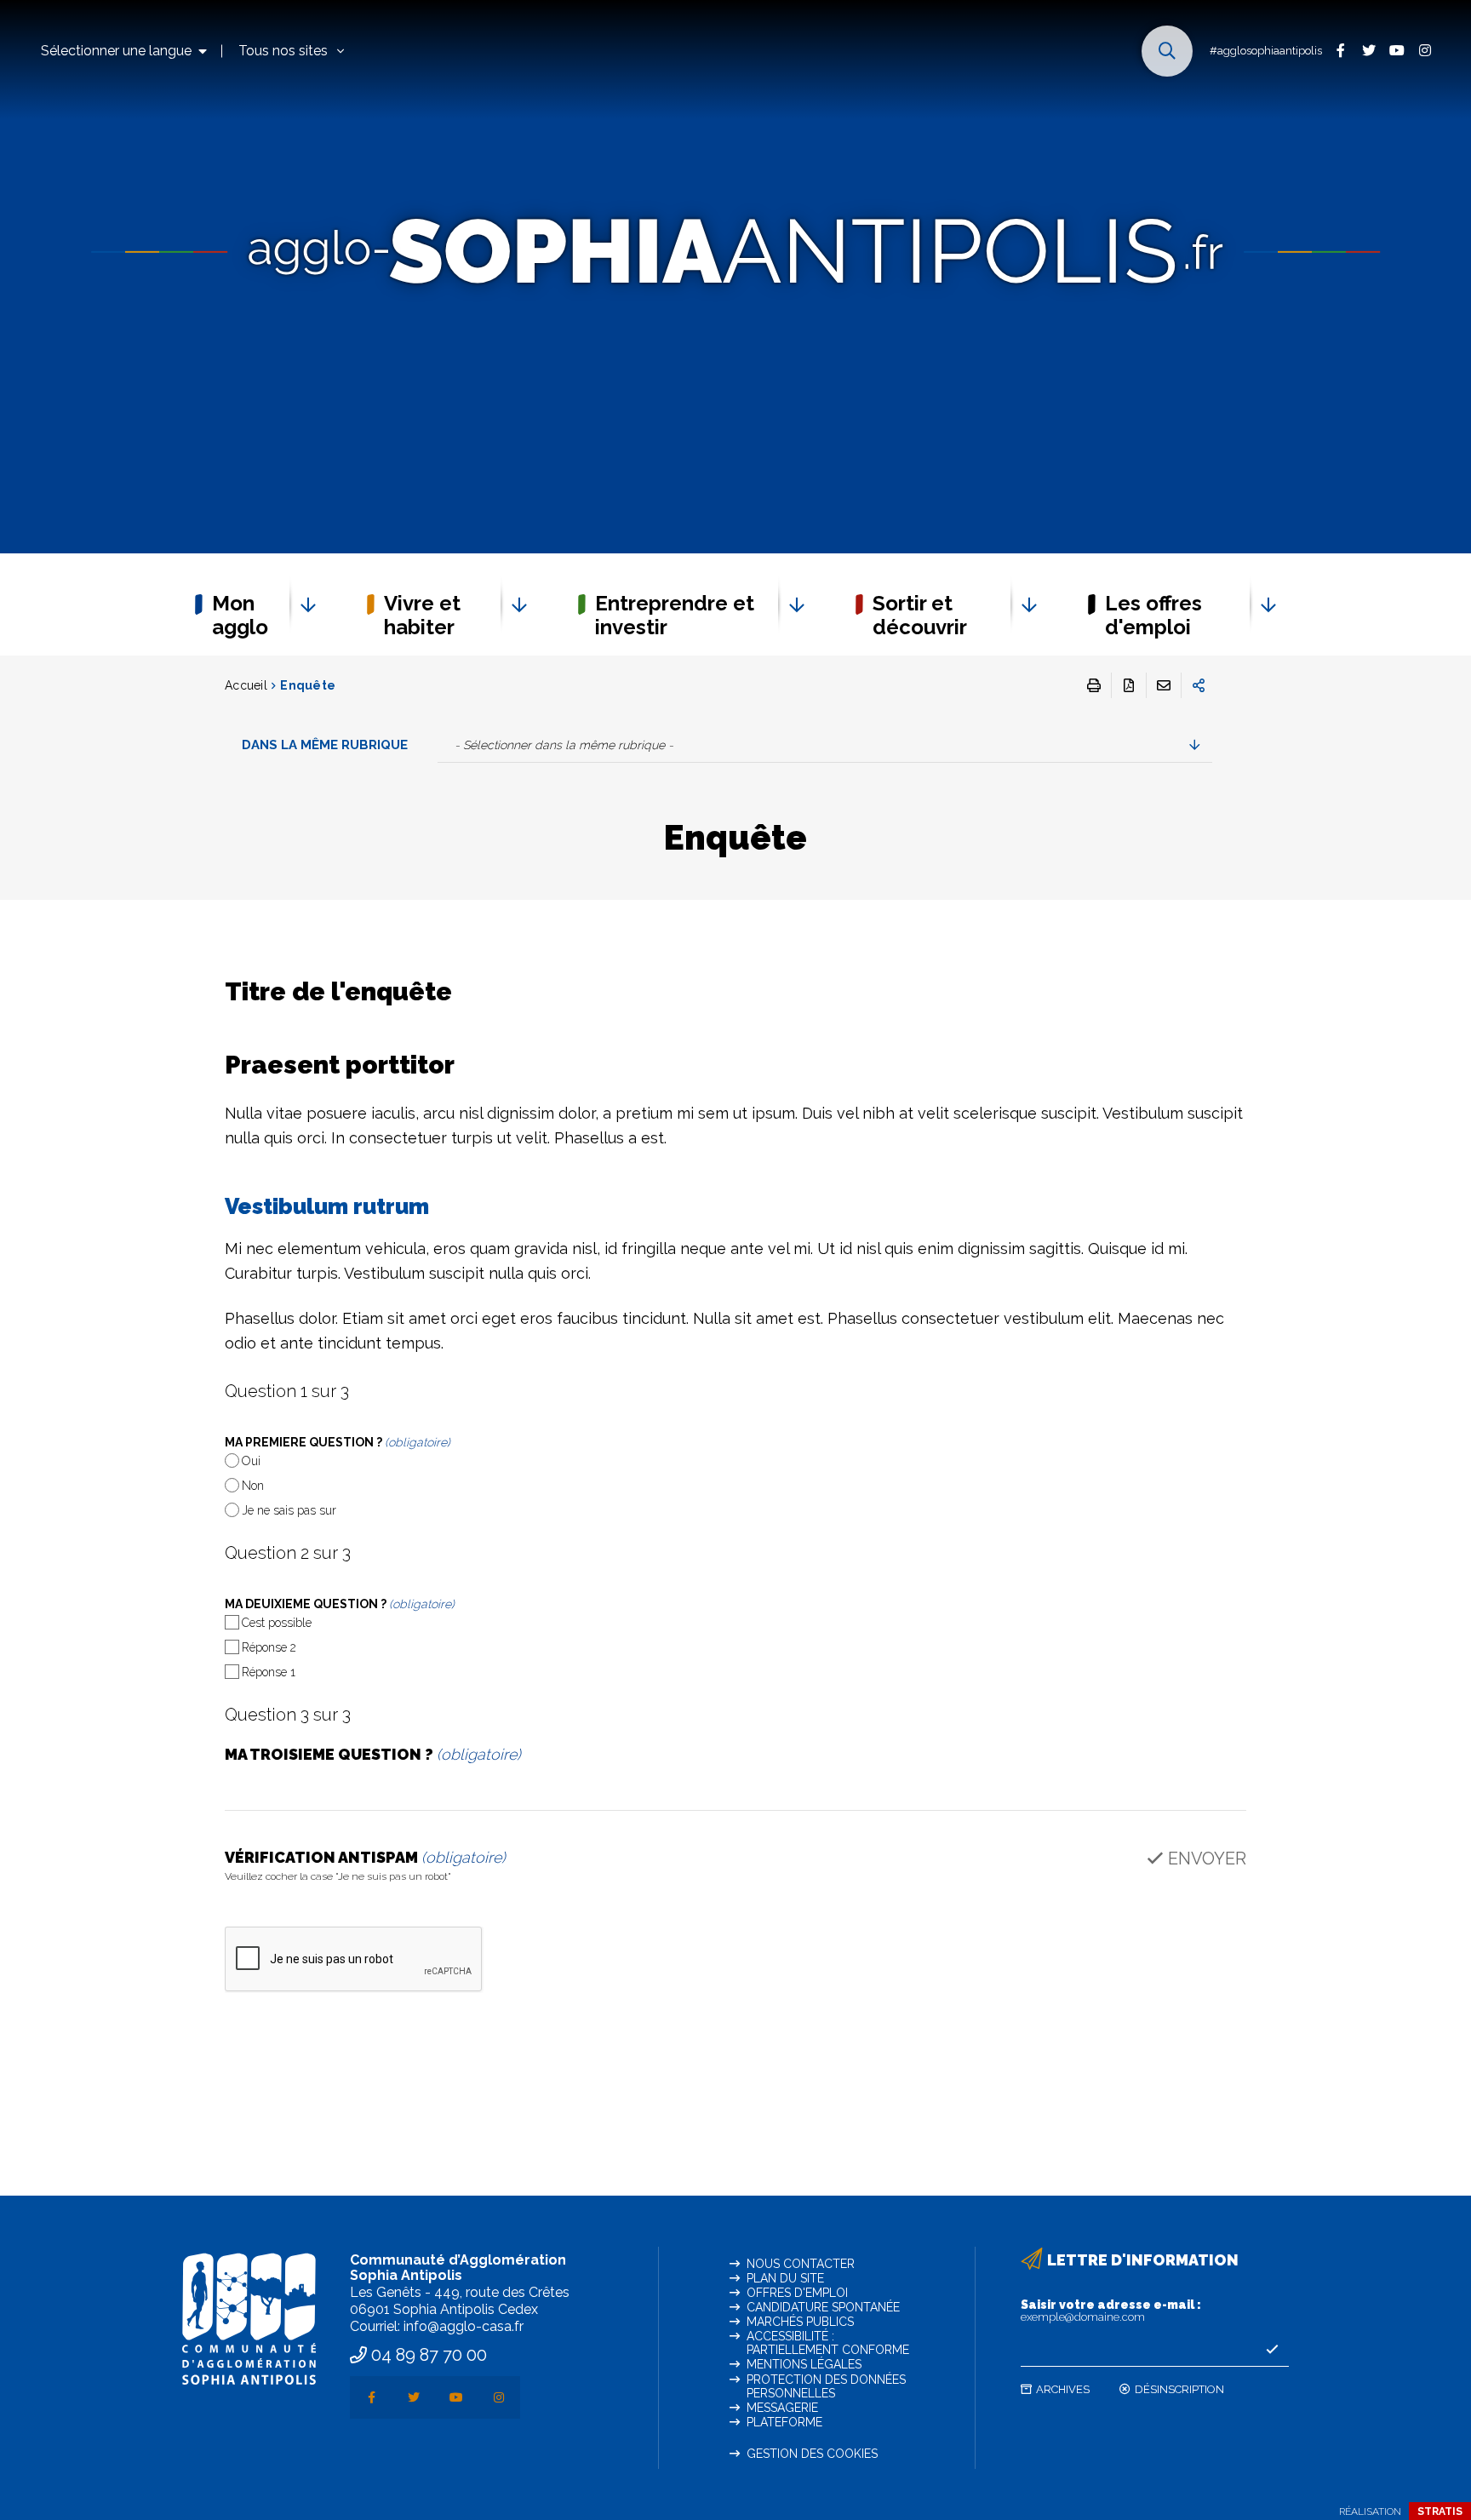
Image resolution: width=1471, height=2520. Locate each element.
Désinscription (1179, 2389)
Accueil (246, 685)
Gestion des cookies (812, 2454)
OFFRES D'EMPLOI (797, 2293)
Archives (1063, 2389)
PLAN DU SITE (785, 2278)
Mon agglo (240, 615)
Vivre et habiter (422, 615)
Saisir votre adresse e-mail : (1111, 2311)
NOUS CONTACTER (801, 2264)
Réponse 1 (269, 1672)
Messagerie (782, 2408)
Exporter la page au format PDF (1129, 685)
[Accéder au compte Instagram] (1425, 50)
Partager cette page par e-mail (1164, 685)
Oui (251, 1461)
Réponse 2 (269, 1647)
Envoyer (1207, 1859)
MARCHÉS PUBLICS (800, 2322)
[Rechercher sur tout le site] (1167, 51)
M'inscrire (1272, 2350)
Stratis (1440, 2511)
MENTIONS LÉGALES (804, 2364)
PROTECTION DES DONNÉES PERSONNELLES (826, 2386)
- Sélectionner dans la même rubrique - (564, 745)
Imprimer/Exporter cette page (1094, 685)
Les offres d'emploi (1153, 615)
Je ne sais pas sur (289, 1510)
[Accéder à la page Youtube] (1397, 50)
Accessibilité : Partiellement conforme (828, 2343)
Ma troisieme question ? (373, 1755)
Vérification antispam (365, 1866)
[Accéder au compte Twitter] (1368, 50)
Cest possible (277, 1623)
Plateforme (784, 2422)
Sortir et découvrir (920, 615)
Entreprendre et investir (675, 615)
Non (253, 1486)
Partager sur (1199, 685)
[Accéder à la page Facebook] (1340, 50)
